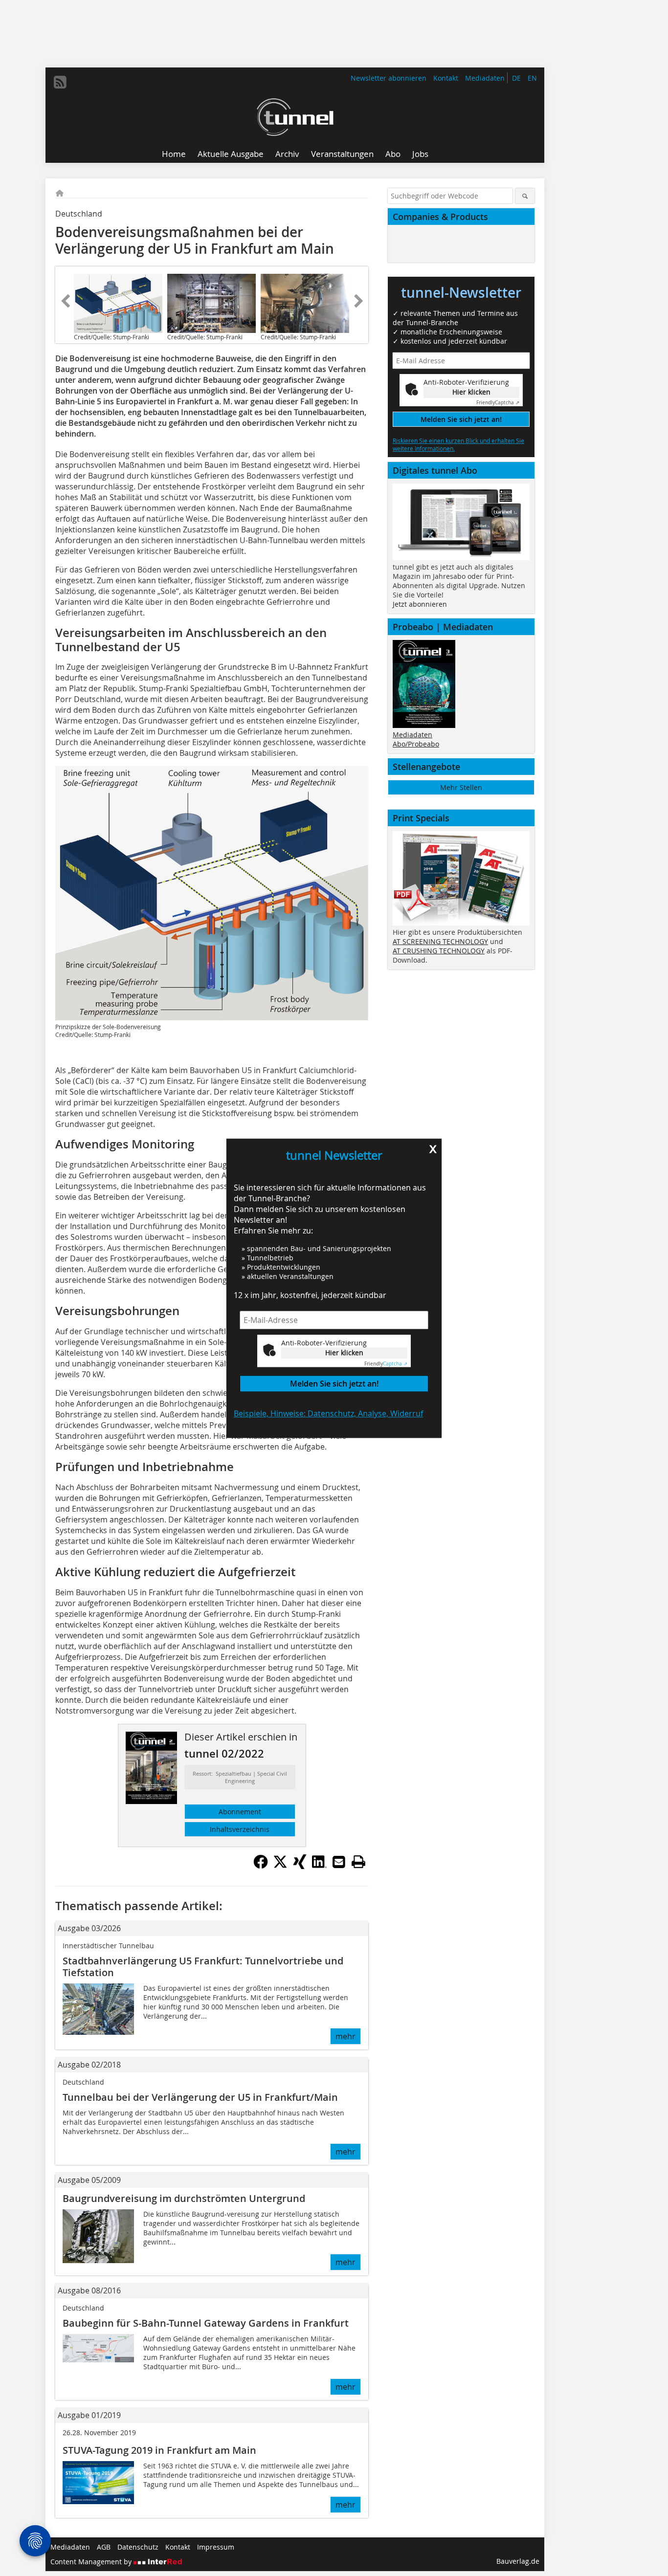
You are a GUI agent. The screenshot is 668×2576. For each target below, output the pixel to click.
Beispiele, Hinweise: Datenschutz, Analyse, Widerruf (328, 1413)
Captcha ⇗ (386, 1363)
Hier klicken (344, 1353)
